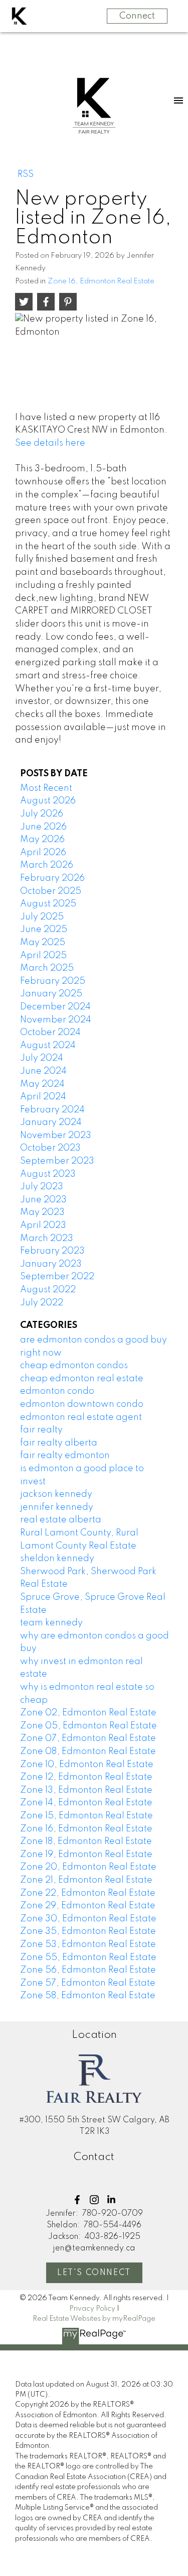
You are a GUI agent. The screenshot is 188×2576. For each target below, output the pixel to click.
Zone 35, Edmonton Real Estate (88, 1931)
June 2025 (44, 930)
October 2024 (50, 1033)
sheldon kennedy (57, 1559)
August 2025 (48, 904)
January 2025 (51, 994)
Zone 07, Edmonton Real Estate (88, 1738)
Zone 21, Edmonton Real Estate (86, 1880)
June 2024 (43, 1071)
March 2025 (47, 968)
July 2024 (42, 1058)
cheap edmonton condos (74, 1366)
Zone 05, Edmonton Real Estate (88, 1726)
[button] (77, 2200)
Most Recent (46, 788)
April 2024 (43, 1097)
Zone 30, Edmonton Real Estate (88, 1919)
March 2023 (47, 1239)
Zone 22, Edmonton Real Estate (88, 1893)
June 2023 (43, 1200)
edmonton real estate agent (81, 1417)
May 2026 (42, 840)
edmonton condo (57, 1391)
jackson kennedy (56, 1494)
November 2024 (56, 1020)
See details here (50, 443)
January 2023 (51, 1264)
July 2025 (42, 917)
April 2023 (43, 1225)
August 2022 (48, 1290)
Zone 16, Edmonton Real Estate (101, 281)
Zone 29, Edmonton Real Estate (88, 1906)
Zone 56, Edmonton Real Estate (88, 1970)
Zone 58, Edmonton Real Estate (88, 1996)
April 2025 (43, 956)
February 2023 (52, 1251)
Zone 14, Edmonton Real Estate (86, 1803)
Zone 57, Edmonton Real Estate (88, 1983)
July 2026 (42, 814)
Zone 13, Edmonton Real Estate (86, 1790)
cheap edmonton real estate (82, 1379)
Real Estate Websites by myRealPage (94, 2319)
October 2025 (51, 891)
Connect (137, 16)
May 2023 (42, 1212)
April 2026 (43, 853)
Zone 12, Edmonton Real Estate (86, 1777)
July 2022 (42, 1303)
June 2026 (43, 827)
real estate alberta (61, 1520)
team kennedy (51, 1623)
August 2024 (48, 1046)
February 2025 (53, 981)
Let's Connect (94, 2273)
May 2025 (43, 943)
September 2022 (57, 1277)
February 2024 (52, 1110)
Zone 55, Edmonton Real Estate (88, 1957)
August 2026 (48, 801)
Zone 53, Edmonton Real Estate (88, 1944)
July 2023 (42, 1187)
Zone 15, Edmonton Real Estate (86, 1816)
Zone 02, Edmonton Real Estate (88, 1713)
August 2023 (48, 1174)
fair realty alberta (59, 1443)
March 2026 (47, 865)
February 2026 (52, 878)
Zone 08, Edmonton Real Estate (88, 1751)
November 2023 (56, 1136)
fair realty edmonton (65, 1456)
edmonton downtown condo (82, 1404)
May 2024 (42, 1084)
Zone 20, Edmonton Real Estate (88, 1867)
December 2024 (55, 1007)
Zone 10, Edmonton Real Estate (87, 1765)
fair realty (41, 1430)
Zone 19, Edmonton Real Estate (86, 1854)
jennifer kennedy (57, 1507)
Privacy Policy (92, 2309)
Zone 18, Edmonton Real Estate (86, 1841)
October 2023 (50, 1148)
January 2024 (51, 1122)
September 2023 (57, 1161)
